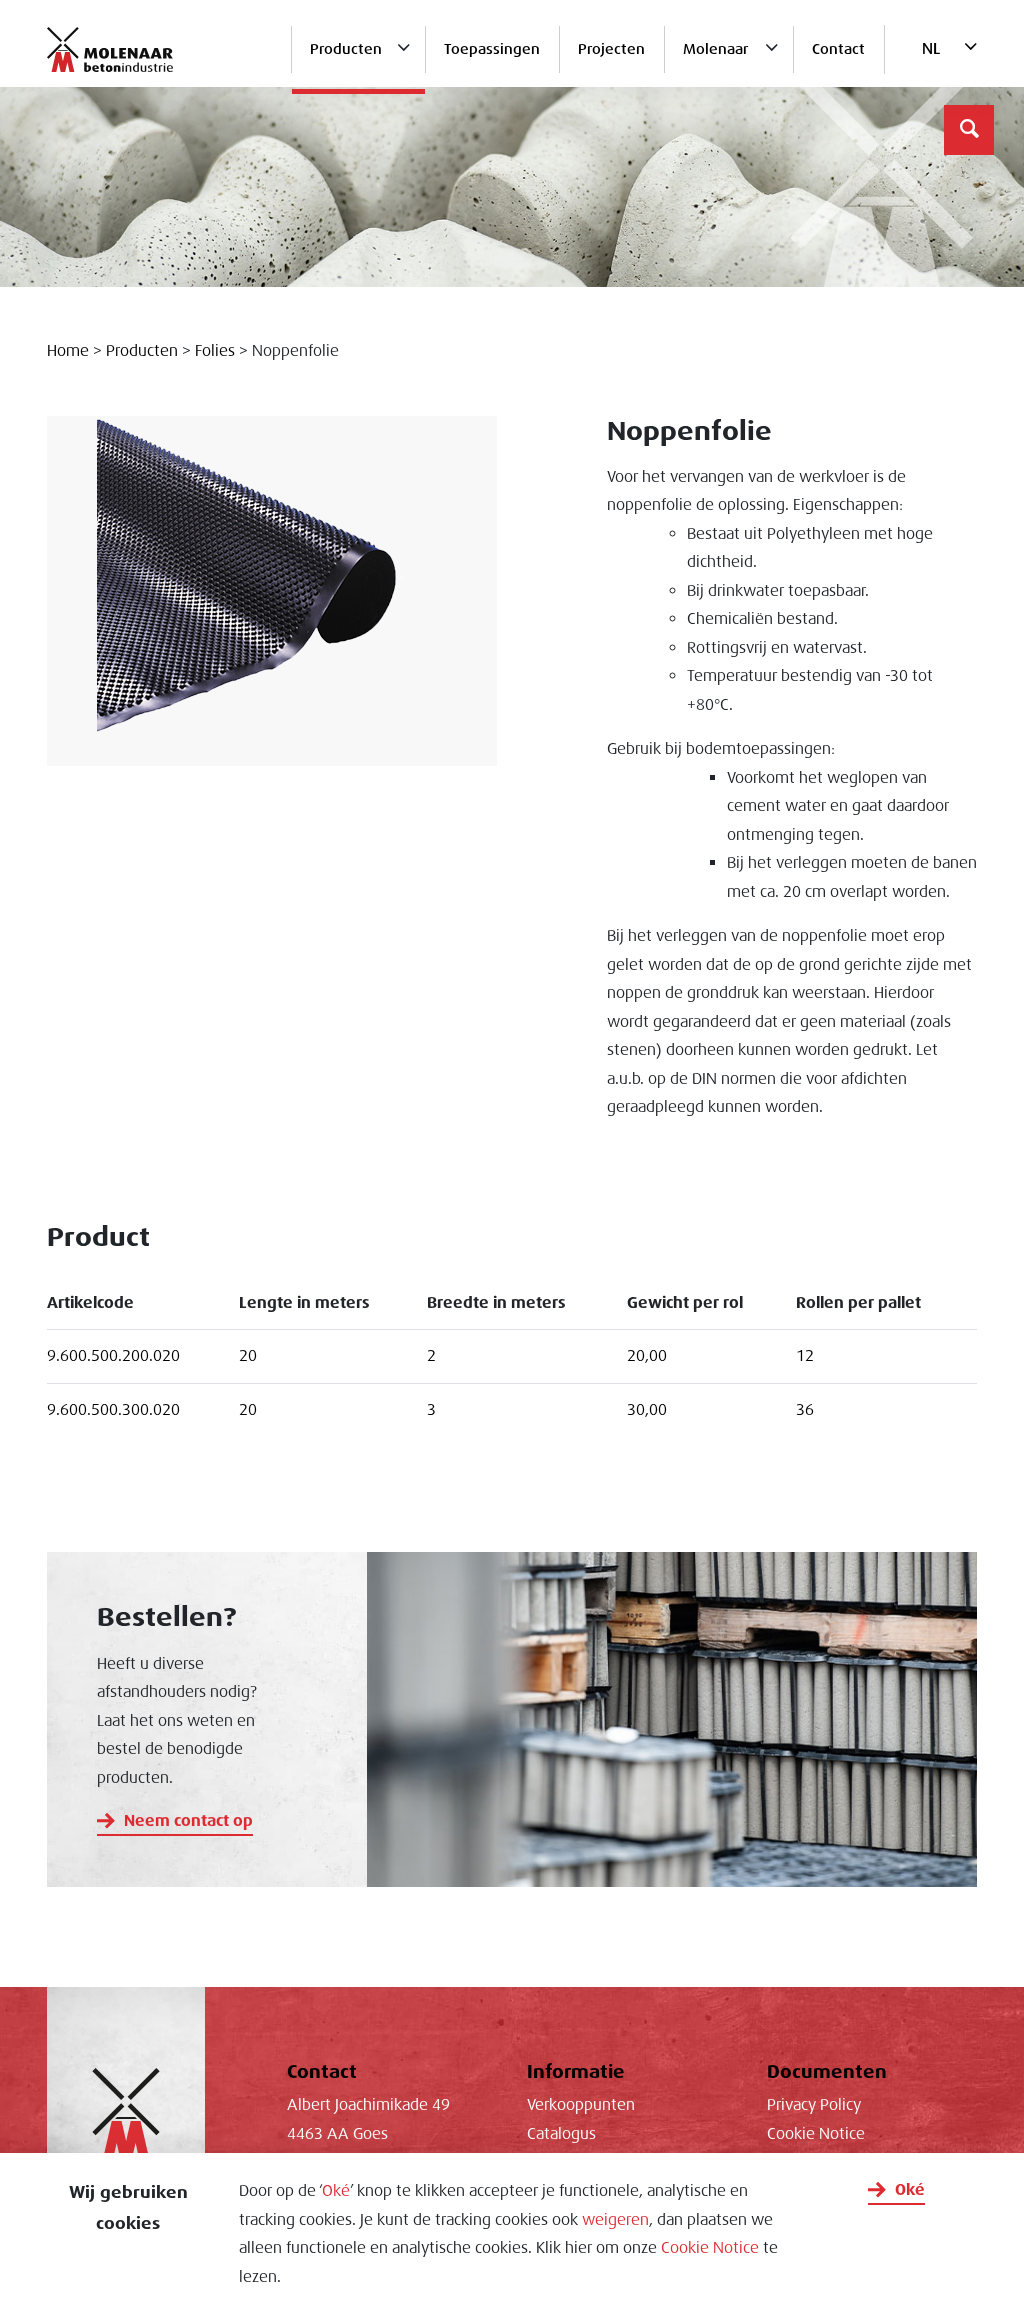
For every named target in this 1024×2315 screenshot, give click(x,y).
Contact (838, 49)
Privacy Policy (814, 2105)
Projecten (611, 49)
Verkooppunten (581, 2105)
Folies (215, 351)
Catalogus (561, 2134)
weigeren (615, 2220)
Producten (346, 49)
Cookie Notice (710, 2248)
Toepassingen (492, 49)
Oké (336, 2191)
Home (68, 351)
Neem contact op (188, 1821)
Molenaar (715, 49)
